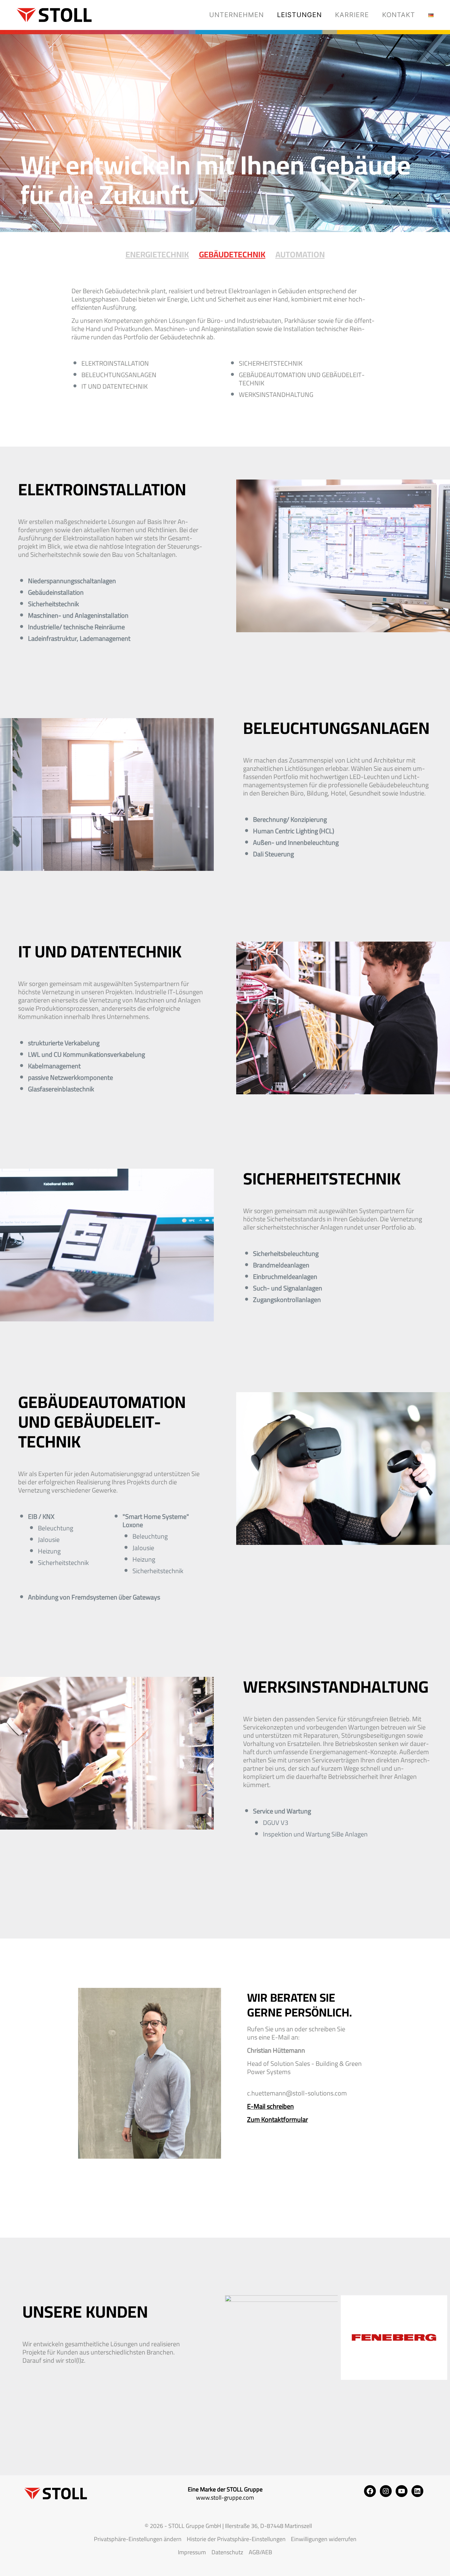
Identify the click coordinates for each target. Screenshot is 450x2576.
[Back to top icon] (418, 2563)
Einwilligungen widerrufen (324, 2539)
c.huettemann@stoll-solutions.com (297, 2093)
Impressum (192, 2552)
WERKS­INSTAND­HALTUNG (276, 394)
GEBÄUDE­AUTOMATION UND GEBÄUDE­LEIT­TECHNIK (302, 379)
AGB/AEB (260, 2552)
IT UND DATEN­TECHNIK (114, 386)
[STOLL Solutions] (51, 15)
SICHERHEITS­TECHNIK (271, 363)
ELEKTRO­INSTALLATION (115, 363)
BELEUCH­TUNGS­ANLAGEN (119, 375)
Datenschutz (227, 2552)
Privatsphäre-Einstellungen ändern (138, 2539)
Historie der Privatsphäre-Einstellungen (236, 2539)
